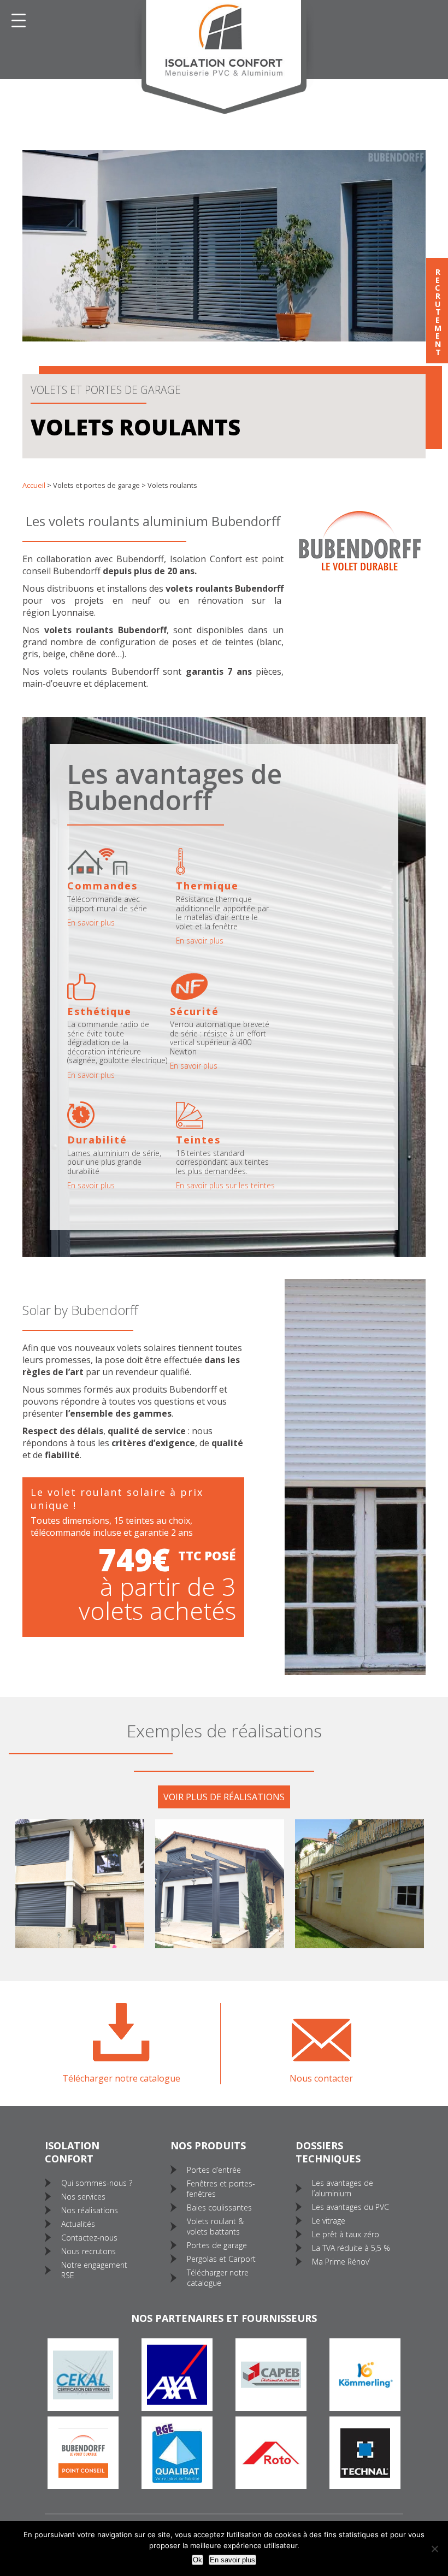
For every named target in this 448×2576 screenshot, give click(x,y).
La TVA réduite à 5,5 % (351, 2248)
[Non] (434, 2549)
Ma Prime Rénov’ (341, 2262)
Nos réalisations (90, 2210)
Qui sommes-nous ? (97, 2183)
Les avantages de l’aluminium (343, 2188)
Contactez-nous (89, 2238)
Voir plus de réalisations (224, 1797)
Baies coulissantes (219, 2207)
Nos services (83, 2197)
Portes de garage (217, 2245)
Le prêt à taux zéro (346, 2234)
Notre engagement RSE (94, 2270)
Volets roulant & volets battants (215, 2226)
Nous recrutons (89, 2251)
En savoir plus (232, 2560)
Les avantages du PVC (350, 2207)
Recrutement (437, 311)
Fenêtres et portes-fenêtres (221, 2189)
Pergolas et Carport (221, 2259)
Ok (198, 2560)
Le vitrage (329, 2221)
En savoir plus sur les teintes (225, 1186)
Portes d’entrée (214, 2170)
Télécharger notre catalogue (218, 2278)
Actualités (78, 2224)
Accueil (34, 485)
